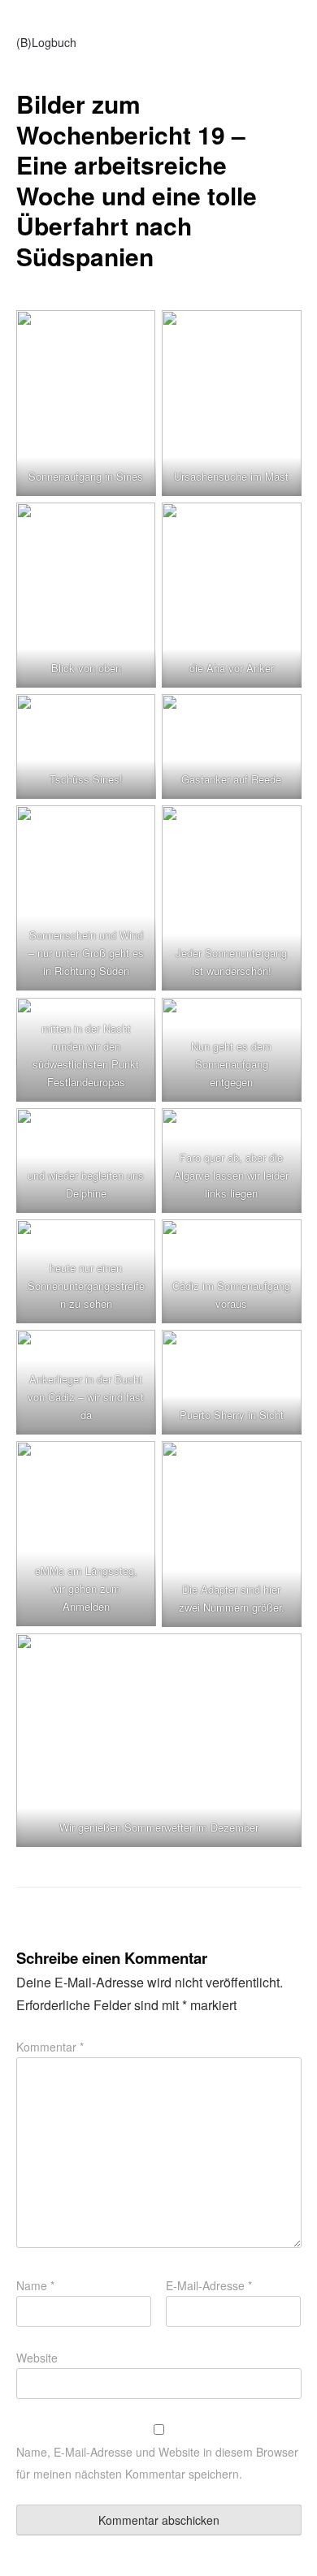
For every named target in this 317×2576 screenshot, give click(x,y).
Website (37, 2358)
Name (35, 2285)
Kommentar (50, 2047)
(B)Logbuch (46, 42)
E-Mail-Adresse (209, 2285)
